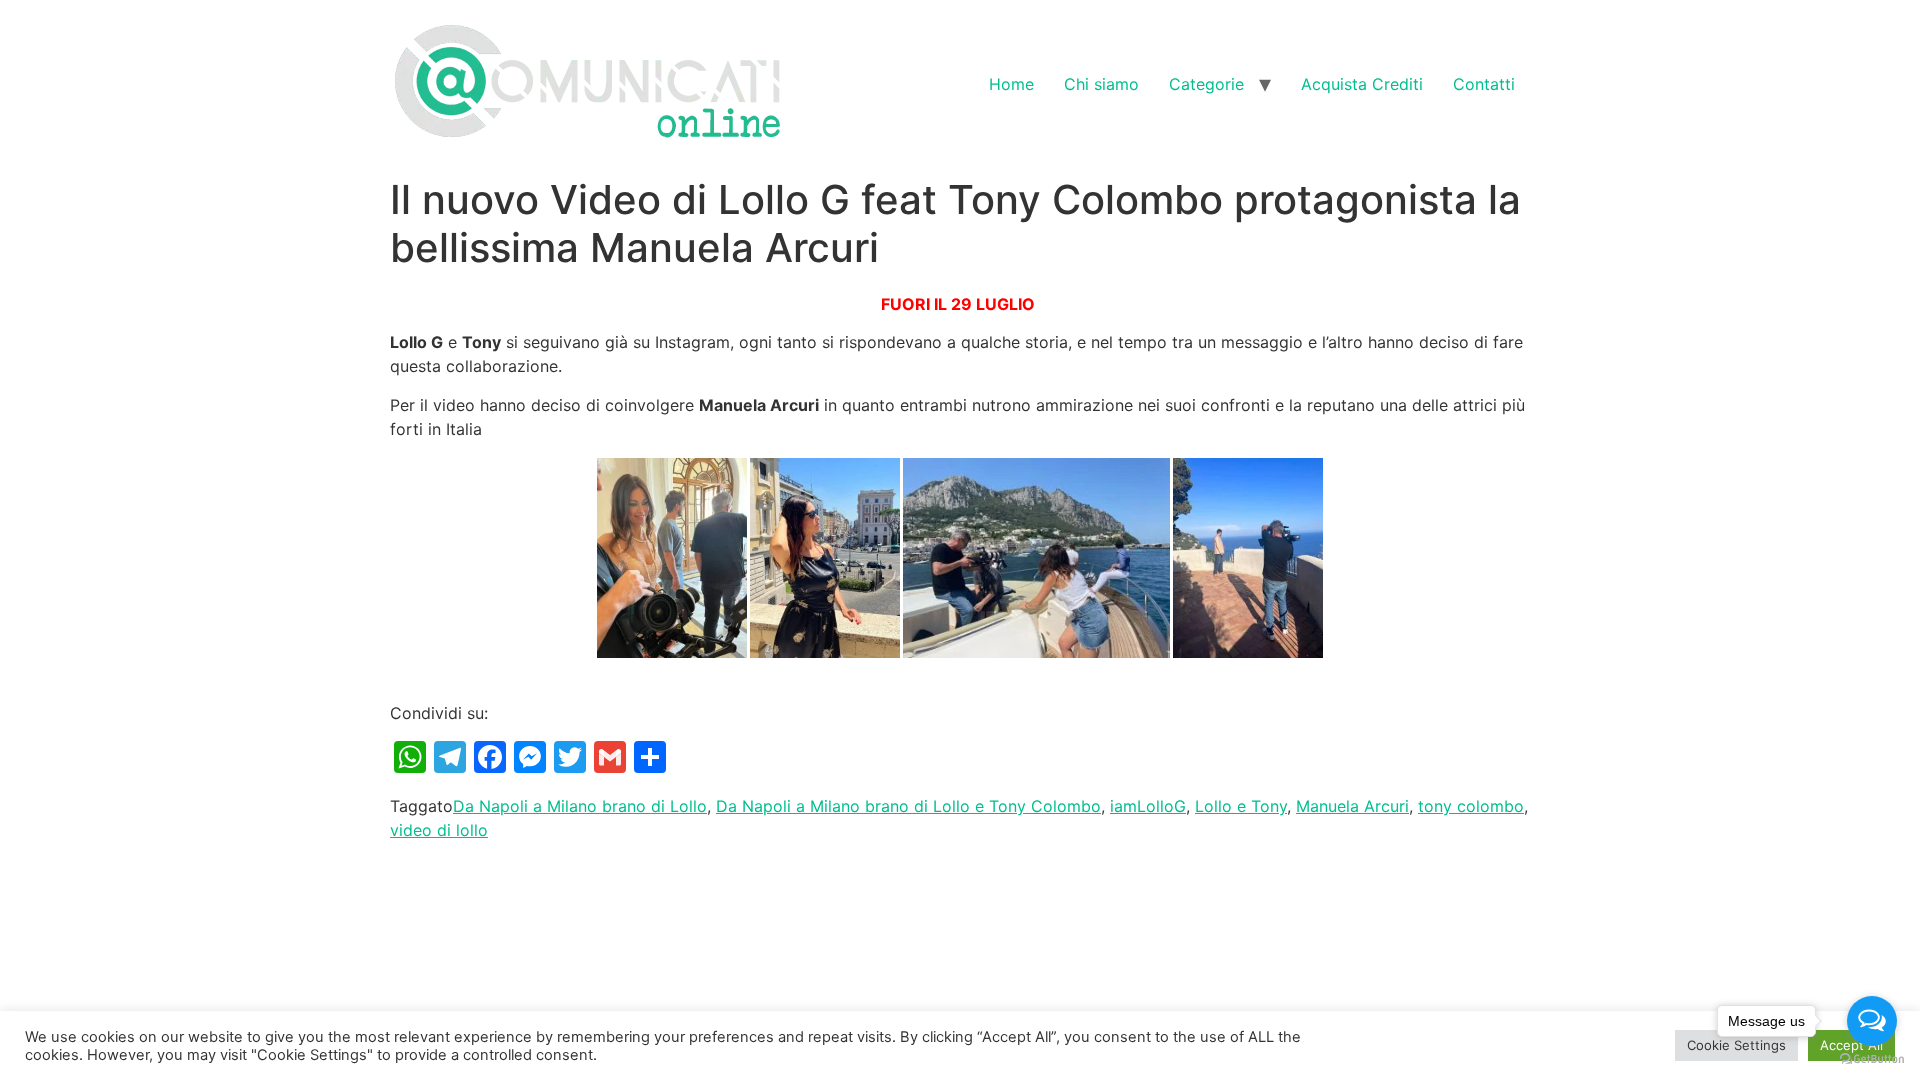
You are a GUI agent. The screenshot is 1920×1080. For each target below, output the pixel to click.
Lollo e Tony (1241, 806)
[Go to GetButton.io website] (1872, 1059)
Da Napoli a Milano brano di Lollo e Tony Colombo (908, 806)
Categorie (1206, 84)
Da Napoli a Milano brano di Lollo (580, 806)
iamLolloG (1148, 806)
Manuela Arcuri (1352, 806)
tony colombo (1471, 806)
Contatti (1484, 84)
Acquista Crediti (1362, 84)
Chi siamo (1101, 84)
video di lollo (439, 830)
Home (1011, 84)
